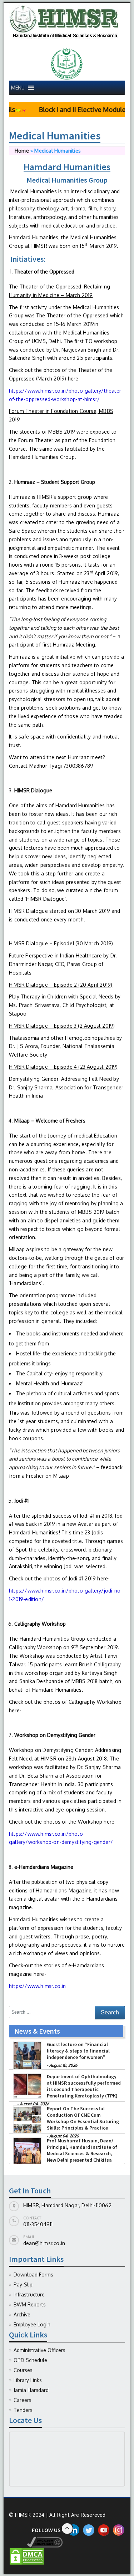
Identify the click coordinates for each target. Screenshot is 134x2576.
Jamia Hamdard (31, 2390)
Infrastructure (29, 2294)
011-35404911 (38, 2224)
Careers (23, 2400)
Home (22, 151)
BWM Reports (30, 2304)
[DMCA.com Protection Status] (27, 2556)
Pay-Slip (23, 2284)
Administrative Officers (39, 2350)
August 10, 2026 (63, 2094)
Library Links (28, 2380)
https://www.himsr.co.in (38, 1986)
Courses (23, 2370)
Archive (22, 2314)
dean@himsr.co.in (44, 2243)
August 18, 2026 (63, 2065)
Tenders (23, 2410)
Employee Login (32, 2324)
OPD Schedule (30, 2360)
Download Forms (33, 2275)
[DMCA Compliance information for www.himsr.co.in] (36, 2542)
